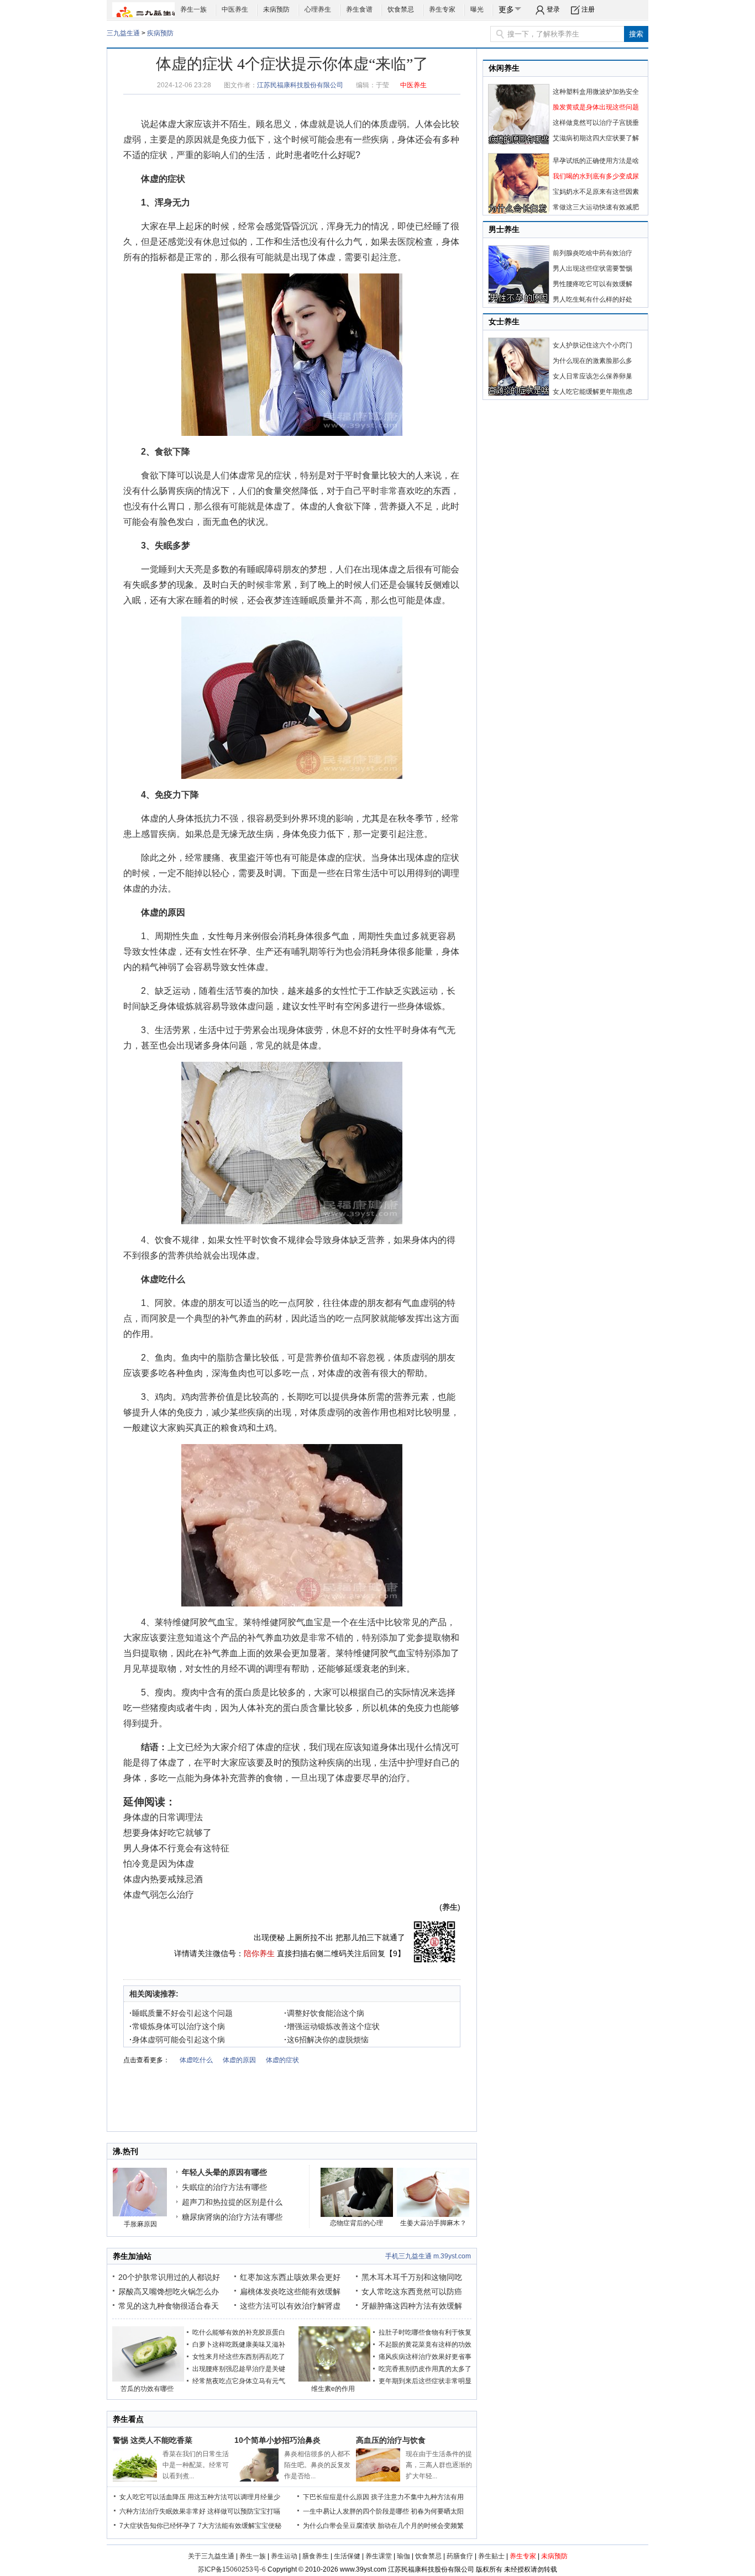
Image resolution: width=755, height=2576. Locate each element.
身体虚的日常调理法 (163, 1817)
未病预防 (276, 9)
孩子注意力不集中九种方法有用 (417, 2497)
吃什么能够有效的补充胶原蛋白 (239, 2332)
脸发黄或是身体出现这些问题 (596, 107)
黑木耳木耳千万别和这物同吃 (412, 2277)
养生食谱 (359, 9)
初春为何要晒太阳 (437, 2511)
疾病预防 (160, 33)
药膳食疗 (460, 2556)
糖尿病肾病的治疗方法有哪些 (232, 2217)
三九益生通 (123, 33)
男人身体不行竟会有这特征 (176, 1848)
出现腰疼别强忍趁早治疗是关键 (239, 2369)
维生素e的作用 (333, 2389)
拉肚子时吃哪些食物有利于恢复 (425, 2332)
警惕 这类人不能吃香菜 (153, 2440)
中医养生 (235, 9)
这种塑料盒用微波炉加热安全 (596, 92)
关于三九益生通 (211, 2556)
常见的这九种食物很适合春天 (169, 2306)
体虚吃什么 (163, 1279)
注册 (588, 9)
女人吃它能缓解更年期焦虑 (593, 392)
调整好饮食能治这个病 (324, 2013)
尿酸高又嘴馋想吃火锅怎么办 (169, 2291)
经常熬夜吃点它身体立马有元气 (239, 2381)
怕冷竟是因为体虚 (159, 1864)
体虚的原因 (163, 912)
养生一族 (193, 9)
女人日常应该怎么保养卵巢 (593, 376)
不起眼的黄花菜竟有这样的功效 (425, 2345)
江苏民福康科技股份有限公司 (300, 85)
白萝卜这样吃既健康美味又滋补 (239, 2345)
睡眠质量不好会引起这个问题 (181, 2013)
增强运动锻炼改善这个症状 (332, 2026)
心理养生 (318, 9)
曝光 (477, 9)
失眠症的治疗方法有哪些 (224, 2187)
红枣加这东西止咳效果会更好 (290, 2277)
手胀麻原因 (140, 2224)
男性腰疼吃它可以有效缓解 (593, 284)
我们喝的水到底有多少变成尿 (596, 176)
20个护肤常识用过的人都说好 (169, 2277)
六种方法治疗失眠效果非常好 (162, 2511)
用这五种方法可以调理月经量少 (234, 2497)
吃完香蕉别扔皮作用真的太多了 (425, 2369)
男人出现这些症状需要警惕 (593, 268)
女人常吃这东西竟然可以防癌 (412, 2291)
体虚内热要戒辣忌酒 (163, 1879)
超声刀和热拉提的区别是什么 (232, 2202)
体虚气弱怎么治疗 (159, 1895)
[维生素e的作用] (334, 2379)
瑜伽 (403, 2556)
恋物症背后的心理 (356, 2223)
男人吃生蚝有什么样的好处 (593, 299)
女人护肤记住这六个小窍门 (593, 345)
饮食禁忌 (401, 9)
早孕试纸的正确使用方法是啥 (596, 161)
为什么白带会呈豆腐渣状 (339, 2526)
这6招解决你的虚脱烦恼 (326, 2040)
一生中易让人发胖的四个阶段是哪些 (356, 2511)
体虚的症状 (163, 179)
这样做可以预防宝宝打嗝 (244, 2511)
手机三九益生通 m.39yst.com (428, 2256)
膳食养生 (316, 2556)
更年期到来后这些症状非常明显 (425, 2381)
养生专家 (442, 9)
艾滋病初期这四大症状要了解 (596, 138)
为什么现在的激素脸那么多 (593, 361)
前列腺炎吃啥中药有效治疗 (593, 253)
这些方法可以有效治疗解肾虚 (290, 2306)
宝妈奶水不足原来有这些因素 (596, 192)
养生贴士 (491, 2556)
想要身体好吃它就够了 (167, 1833)
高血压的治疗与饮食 (391, 2440)
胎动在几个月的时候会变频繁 (421, 2526)
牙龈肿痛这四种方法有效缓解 (412, 2306)
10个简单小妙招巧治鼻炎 (277, 2440)
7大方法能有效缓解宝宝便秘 (240, 2526)
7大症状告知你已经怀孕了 (158, 2526)
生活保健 (347, 2556)
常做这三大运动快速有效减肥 (596, 207)
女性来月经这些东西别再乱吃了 (239, 2357)
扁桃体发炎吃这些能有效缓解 (290, 2291)
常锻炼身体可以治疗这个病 (177, 2026)
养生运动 (284, 2556)
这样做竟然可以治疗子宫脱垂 (596, 123)
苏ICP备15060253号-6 (232, 2569)
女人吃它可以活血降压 (153, 2497)
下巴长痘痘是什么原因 (336, 2497)
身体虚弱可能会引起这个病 (177, 2040)
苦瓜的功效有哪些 (147, 2389)
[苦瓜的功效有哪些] (148, 2379)
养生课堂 (379, 2556)
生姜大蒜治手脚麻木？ (433, 2223)
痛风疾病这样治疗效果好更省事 (425, 2357)
